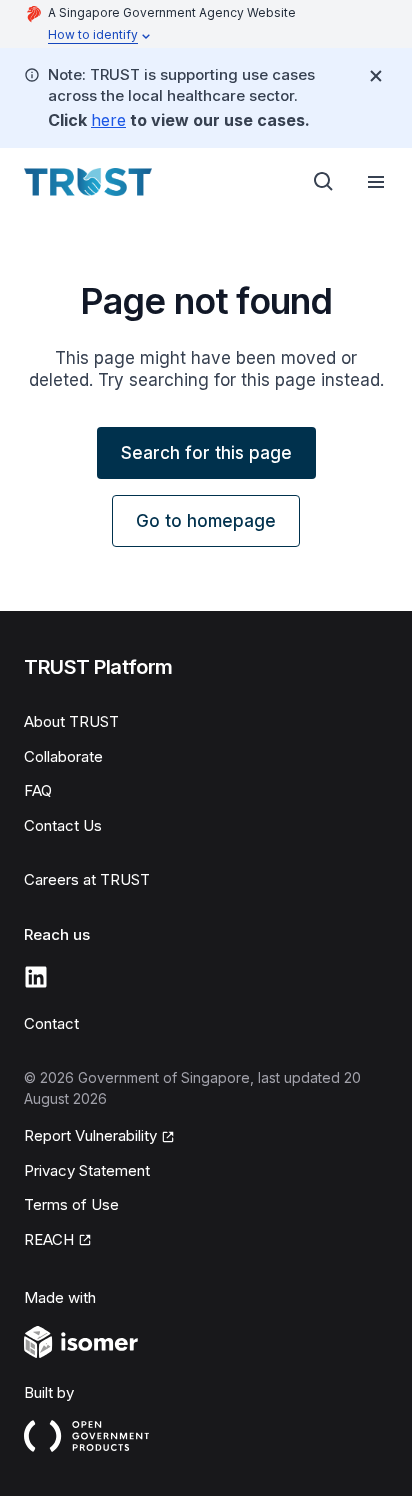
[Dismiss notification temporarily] (376, 76)
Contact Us (63, 825)
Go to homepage (206, 521)
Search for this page (206, 453)
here (108, 120)
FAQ (38, 790)
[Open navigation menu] (376, 182)
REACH (49, 1239)
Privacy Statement (87, 1170)
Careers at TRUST (87, 879)
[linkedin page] (36, 977)
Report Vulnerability (90, 1135)
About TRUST (71, 721)
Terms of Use (71, 1204)
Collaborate (63, 756)
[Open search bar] (324, 182)
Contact (51, 1023)
